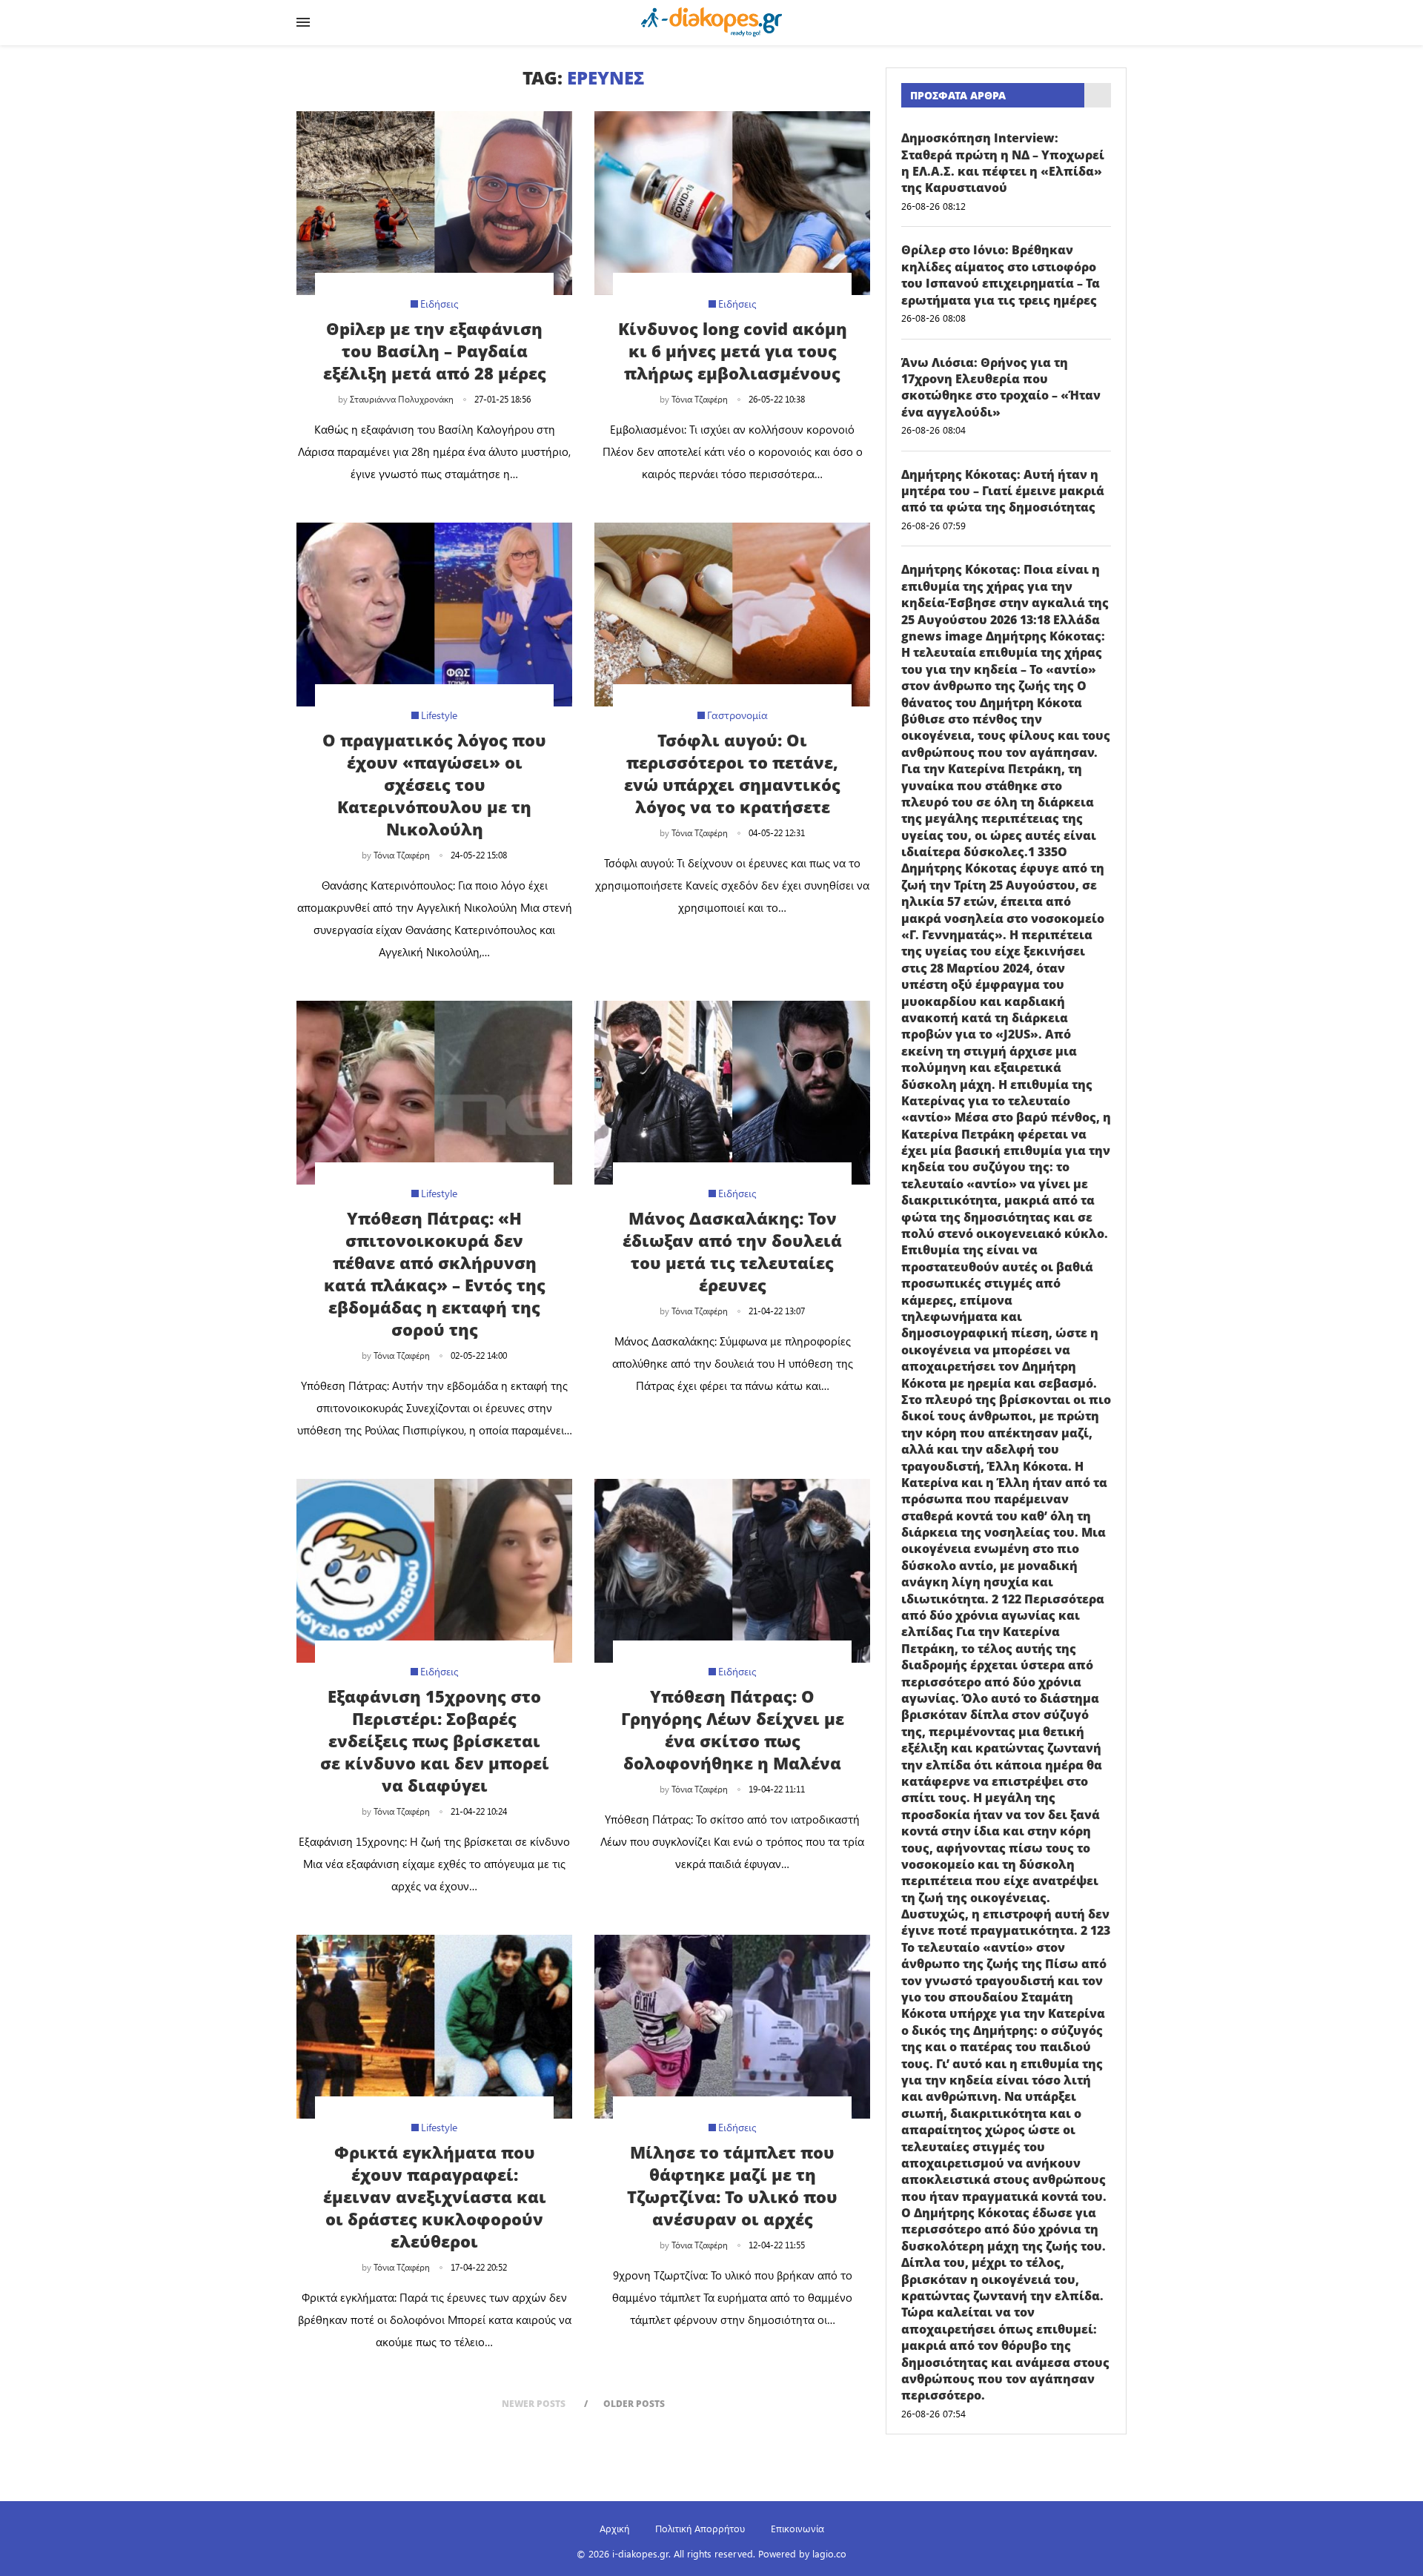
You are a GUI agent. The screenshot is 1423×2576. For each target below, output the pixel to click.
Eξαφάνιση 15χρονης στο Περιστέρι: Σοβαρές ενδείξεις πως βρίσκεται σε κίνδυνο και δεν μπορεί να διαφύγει (435, 1741)
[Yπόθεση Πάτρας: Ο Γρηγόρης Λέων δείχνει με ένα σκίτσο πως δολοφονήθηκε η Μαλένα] (732, 1571)
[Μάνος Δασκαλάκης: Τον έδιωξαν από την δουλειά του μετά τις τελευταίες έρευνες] (732, 1093)
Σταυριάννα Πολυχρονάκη (402, 399)
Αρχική (614, 2528)
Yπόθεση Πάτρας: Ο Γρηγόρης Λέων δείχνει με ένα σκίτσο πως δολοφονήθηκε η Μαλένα (733, 1729)
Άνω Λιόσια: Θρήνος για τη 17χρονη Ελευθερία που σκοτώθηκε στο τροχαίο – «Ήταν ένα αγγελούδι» (1001, 387)
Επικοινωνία (797, 2528)
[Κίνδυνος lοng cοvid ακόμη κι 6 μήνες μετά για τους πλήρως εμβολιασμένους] (732, 203)
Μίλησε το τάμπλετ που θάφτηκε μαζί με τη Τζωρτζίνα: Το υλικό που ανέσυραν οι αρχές (732, 2185)
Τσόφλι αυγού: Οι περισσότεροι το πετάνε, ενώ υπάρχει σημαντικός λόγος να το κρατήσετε (732, 773)
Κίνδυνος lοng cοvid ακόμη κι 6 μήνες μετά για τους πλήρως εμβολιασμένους (733, 351)
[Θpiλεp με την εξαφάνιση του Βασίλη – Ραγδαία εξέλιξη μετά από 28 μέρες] (434, 203)
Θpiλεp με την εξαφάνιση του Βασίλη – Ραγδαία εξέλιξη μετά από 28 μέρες (435, 351)
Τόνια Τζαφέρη (700, 399)
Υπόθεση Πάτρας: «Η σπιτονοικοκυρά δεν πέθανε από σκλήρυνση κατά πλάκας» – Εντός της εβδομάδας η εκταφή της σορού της (435, 1274)
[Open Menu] (303, 22)
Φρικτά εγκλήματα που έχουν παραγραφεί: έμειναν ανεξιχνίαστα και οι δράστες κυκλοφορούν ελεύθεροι (435, 2196)
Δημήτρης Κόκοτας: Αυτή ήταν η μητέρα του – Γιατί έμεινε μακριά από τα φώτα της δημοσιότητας (1003, 491)
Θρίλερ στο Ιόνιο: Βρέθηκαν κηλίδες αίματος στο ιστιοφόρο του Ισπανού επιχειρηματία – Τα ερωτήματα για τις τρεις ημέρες (1001, 275)
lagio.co (829, 2553)
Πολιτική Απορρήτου (700, 2528)
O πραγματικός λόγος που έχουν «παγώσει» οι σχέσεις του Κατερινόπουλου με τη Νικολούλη (434, 784)
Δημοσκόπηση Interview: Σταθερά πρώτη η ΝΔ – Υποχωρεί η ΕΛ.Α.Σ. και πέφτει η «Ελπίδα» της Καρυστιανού (1003, 163)
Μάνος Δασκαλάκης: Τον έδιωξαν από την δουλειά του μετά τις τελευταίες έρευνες (732, 1251)
